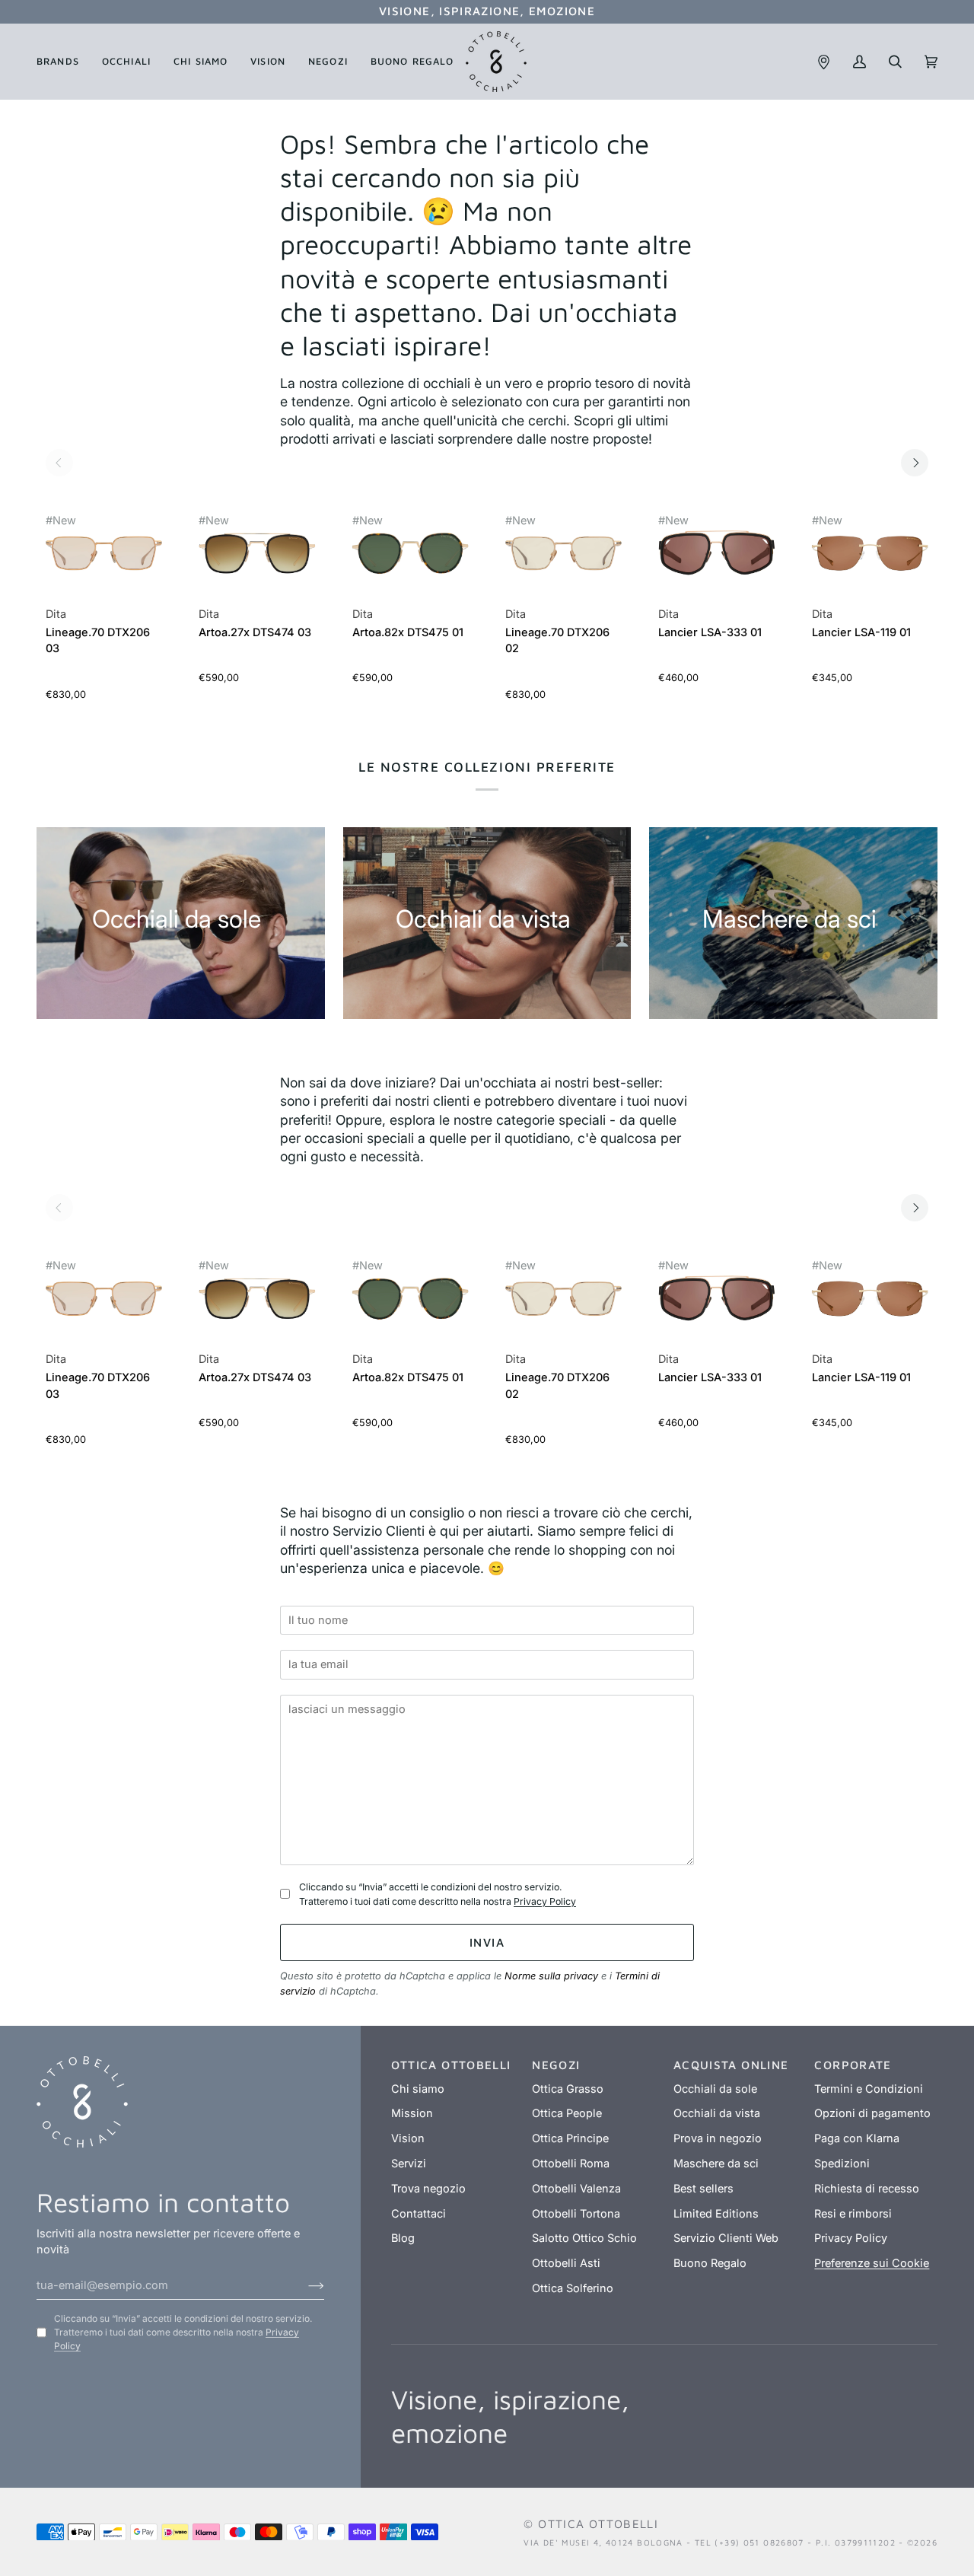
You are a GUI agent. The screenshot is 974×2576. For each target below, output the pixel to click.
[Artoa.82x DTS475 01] (411, 562)
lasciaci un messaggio (351, 1687)
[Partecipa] (304, 2285)
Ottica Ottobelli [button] (451, 2065)
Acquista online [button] (731, 2065)
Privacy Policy (545, 1901)
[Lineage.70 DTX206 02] (563, 562)
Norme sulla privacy (551, 1976)
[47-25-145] (257, 554)
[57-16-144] (870, 554)
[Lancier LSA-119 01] (870, 562)
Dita (56, 614)
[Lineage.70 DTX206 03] (104, 562)
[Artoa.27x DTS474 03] (257, 562)
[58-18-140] (716, 554)
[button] (64, 62)
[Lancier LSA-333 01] (716, 562)
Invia (487, 1942)
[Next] (915, 463)
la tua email (323, 1643)
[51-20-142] (104, 554)
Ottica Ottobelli (598, 2523)
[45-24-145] (411, 554)
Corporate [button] (853, 2065)
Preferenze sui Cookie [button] (872, 2263)
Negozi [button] (556, 2065)
